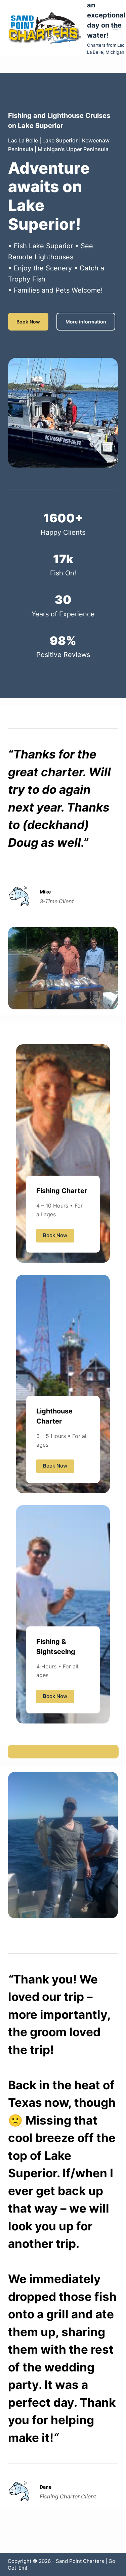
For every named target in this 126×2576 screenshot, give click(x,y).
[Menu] (116, 28)
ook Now (55, 1235)
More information (86, 322)
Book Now (28, 322)
